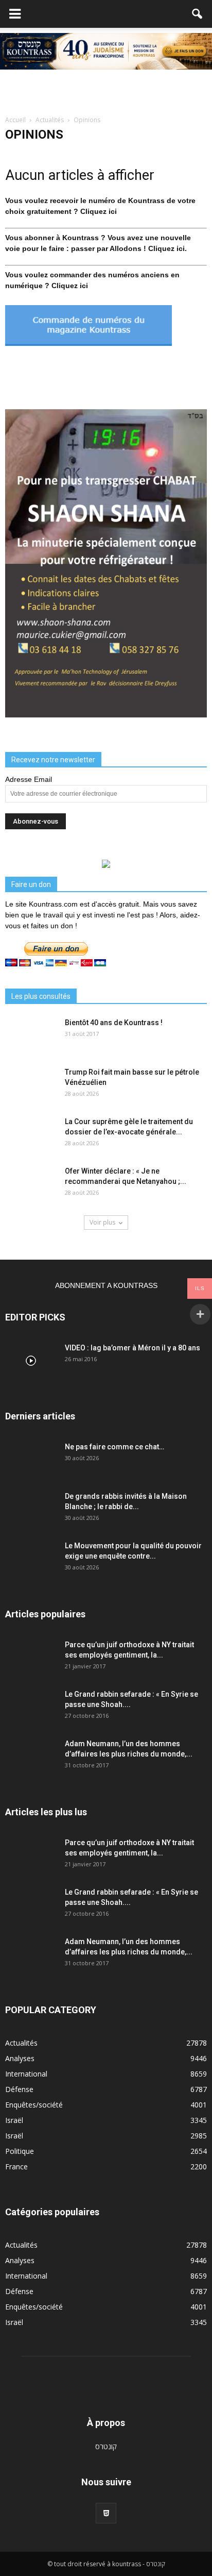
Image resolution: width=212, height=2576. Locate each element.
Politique (20, 2151)
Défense (19, 2089)
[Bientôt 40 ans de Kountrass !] (31, 1035)
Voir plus (102, 1222)
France (16, 2167)
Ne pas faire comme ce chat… (114, 1447)
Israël (14, 2120)
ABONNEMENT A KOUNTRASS (106, 1285)
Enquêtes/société (34, 2105)
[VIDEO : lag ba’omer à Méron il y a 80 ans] (31, 1361)
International (26, 2074)
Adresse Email (29, 779)
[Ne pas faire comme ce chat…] (31, 1460)
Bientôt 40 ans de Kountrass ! (114, 1023)
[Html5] (106, 2513)
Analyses (20, 2058)
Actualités (21, 2043)
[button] (198, 14)
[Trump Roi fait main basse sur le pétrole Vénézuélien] (31, 1085)
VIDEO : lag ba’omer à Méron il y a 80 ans (132, 1348)
